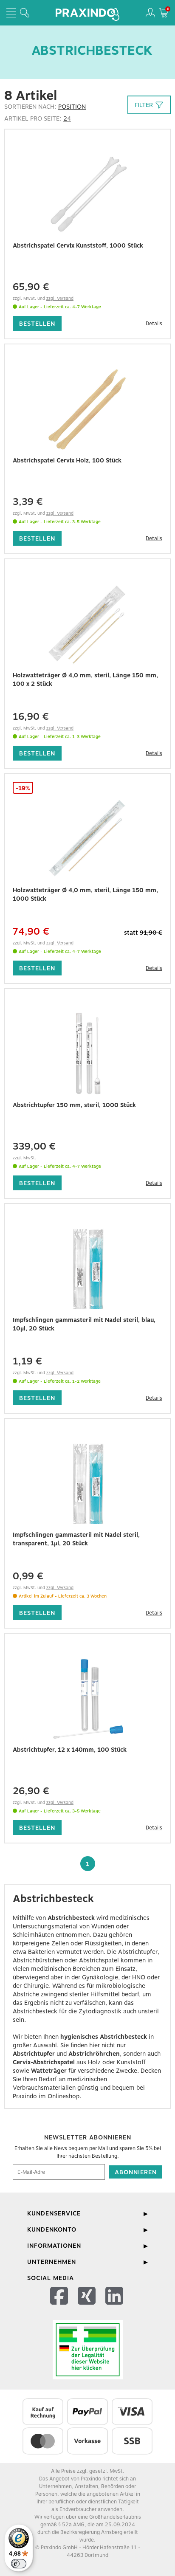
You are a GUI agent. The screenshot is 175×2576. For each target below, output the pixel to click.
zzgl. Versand (60, 298)
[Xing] (88, 2307)
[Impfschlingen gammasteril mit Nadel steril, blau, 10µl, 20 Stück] (87, 1269)
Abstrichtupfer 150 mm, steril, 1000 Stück (74, 1105)
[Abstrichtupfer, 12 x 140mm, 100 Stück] (87, 1699)
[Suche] (25, 13)
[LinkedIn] (115, 2307)
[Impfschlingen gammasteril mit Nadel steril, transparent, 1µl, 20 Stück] (87, 1484)
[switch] (19, 2564)
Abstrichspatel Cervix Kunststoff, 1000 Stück (78, 245)
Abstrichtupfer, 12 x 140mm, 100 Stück (70, 1750)
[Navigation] (11, 13)
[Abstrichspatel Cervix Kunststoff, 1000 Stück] (87, 194)
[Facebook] (60, 2307)
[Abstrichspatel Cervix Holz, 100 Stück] (87, 409)
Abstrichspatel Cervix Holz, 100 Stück (67, 460)
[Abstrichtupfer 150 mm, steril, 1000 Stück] (87, 1054)
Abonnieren (136, 2172)
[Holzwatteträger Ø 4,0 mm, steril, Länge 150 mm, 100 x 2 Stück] (87, 624)
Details (154, 324)
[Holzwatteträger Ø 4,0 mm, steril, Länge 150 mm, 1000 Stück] (87, 839)
